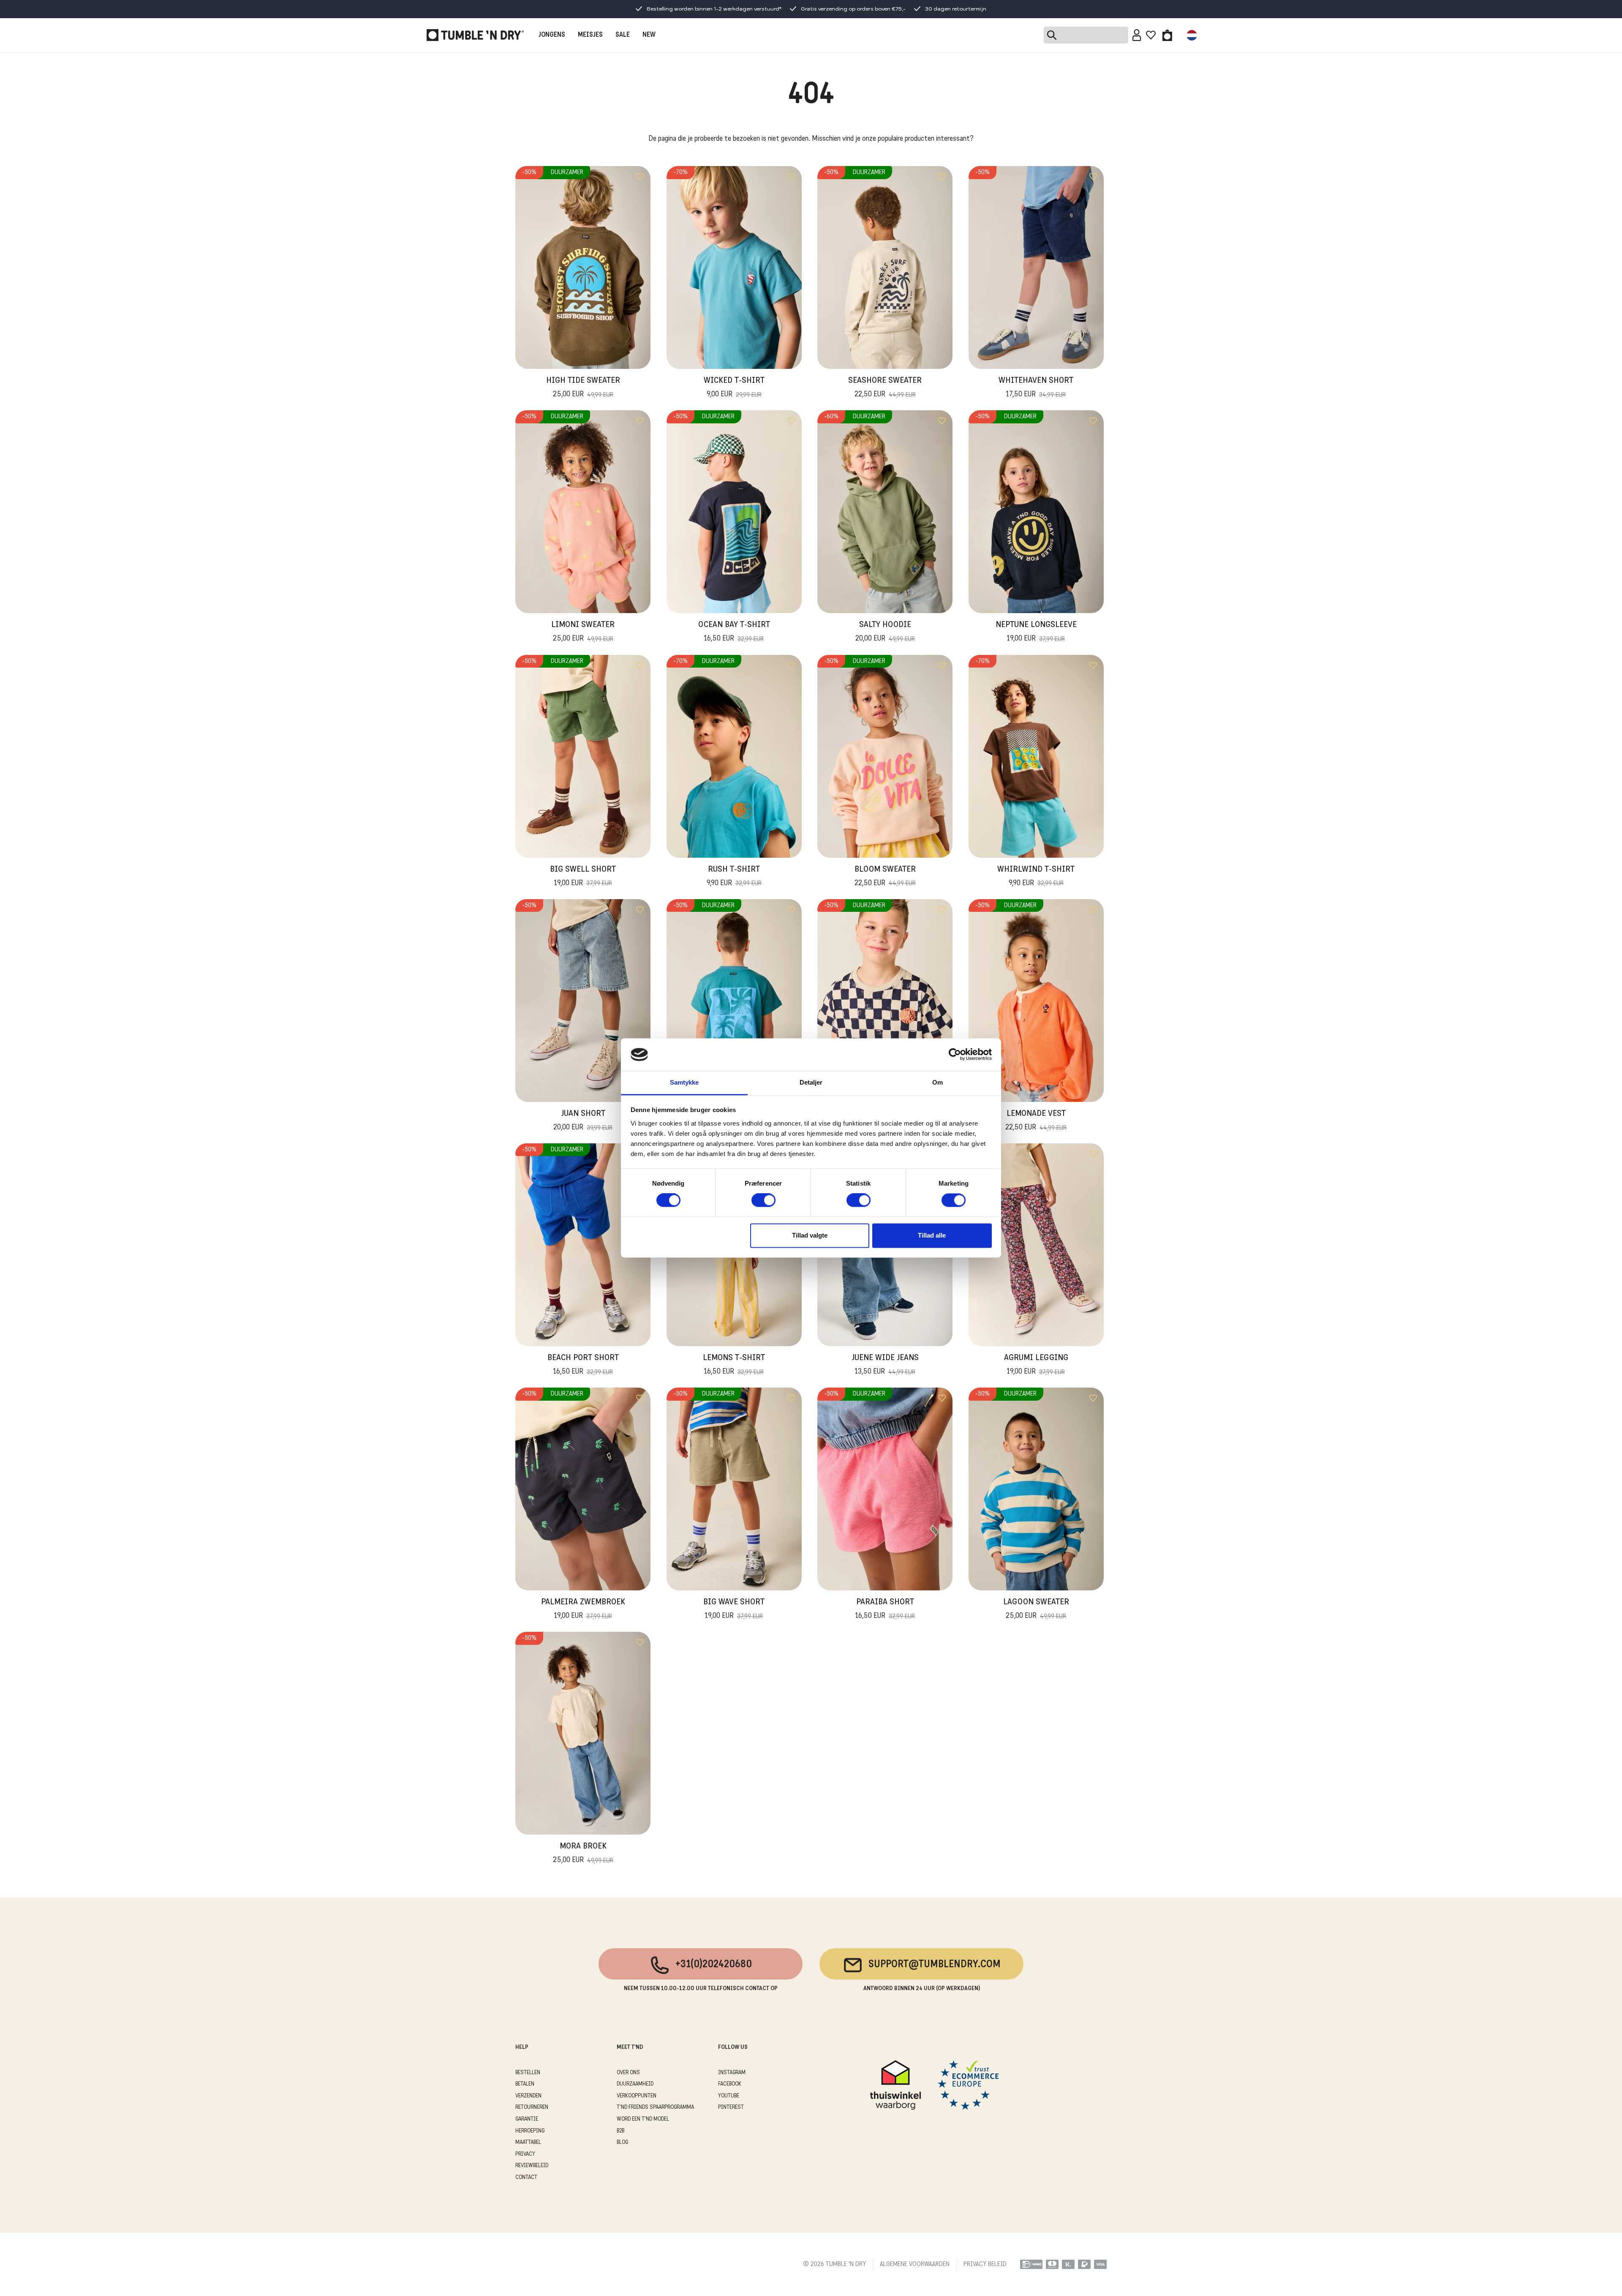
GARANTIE (527, 2119)
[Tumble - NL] (475, 35)
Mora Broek (583, 1853)
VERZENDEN (528, 2096)
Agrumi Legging (1036, 1365)
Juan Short (583, 1121)
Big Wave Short (734, 1609)
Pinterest (731, 2107)
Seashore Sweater (885, 388)
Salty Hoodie (885, 632)
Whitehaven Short (1036, 388)
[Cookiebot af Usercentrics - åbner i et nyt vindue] (955, 1055)
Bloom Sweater (885, 877)
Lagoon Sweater (1036, 1609)
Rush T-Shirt (734, 877)
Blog (622, 2142)
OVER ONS (628, 2073)
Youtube (729, 2096)
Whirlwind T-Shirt (1036, 877)
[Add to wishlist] (640, 177)
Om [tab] (938, 1082)
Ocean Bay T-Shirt (734, 632)
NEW (649, 35)
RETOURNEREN (532, 2107)
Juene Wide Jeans (885, 1365)
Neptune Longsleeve (1036, 632)
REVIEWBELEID (532, 2166)
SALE (623, 35)
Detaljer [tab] (811, 1082)
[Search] (1086, 35)
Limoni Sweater (583, 632)
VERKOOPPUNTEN (637, 2096)
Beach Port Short (583, 1365)
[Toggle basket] (1167, 35)
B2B (620, 2131)
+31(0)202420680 (714, 1965)
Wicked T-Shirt (734, 388)
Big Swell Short (583, 877)
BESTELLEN (528, 2073)
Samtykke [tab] (684, 1082)
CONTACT (526, 2177)
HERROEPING (530, 2131)
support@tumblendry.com (935, 1965)
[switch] (763, 1200)
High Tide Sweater (583, 388)
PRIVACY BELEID (985, 2264)
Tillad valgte (810, 1235)
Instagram (732, 2073)
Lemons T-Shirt (734, 1365)
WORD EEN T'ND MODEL (643, 2119)
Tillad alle (932, 1235)
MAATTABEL (528, 2142)
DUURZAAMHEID (635, 2084)
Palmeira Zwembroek (583, 1609)
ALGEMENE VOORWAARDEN (915, 2264)
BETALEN (525, 2084)
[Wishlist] (1151, 35)
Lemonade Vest (1036, 1121)
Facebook (730, 2084)
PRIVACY (525, 2154)
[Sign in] (1137, 35)
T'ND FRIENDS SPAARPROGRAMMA (655, 2107)
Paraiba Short (885, 1609)
